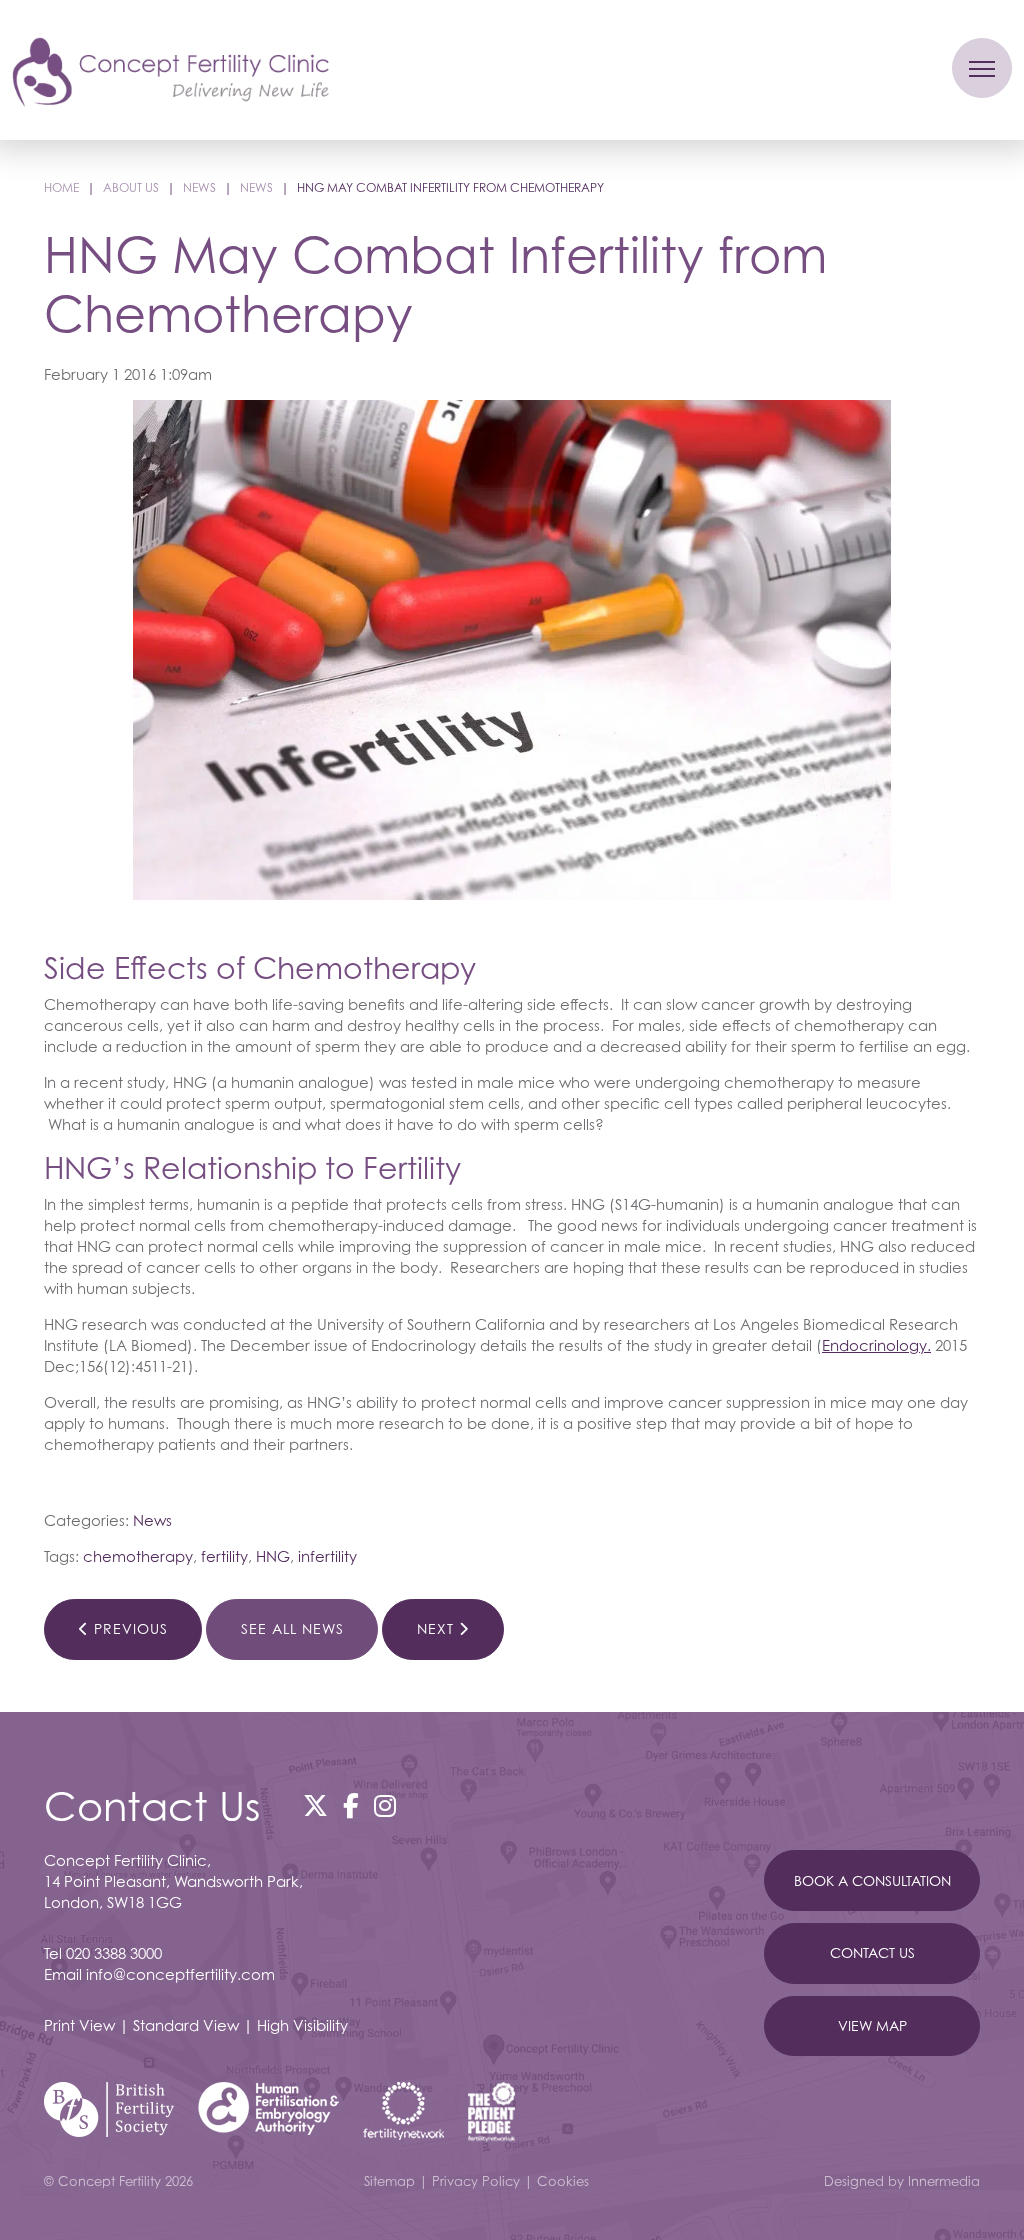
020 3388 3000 (114, 1953)
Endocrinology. (876, 1345)
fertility (224, 1556)
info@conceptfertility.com (180, 1974)
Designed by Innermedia (902, 2181)
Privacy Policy (476, 2181)
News (152, 1520)
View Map (872, 2025)
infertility (327, 1556)
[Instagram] (385, 1805)
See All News (292, 1628)
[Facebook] (351, 1805)
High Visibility (302, 2025)
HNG (273, 1556)
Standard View (186, 2025)
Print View (79, 2025)
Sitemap (389, 2181)
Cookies (563, 2181)
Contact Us (872, 1952)
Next (438, 1628)
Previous (128, 1628)
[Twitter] (315, 1805)
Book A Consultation (872, 1879)
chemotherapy (138, 1556)
